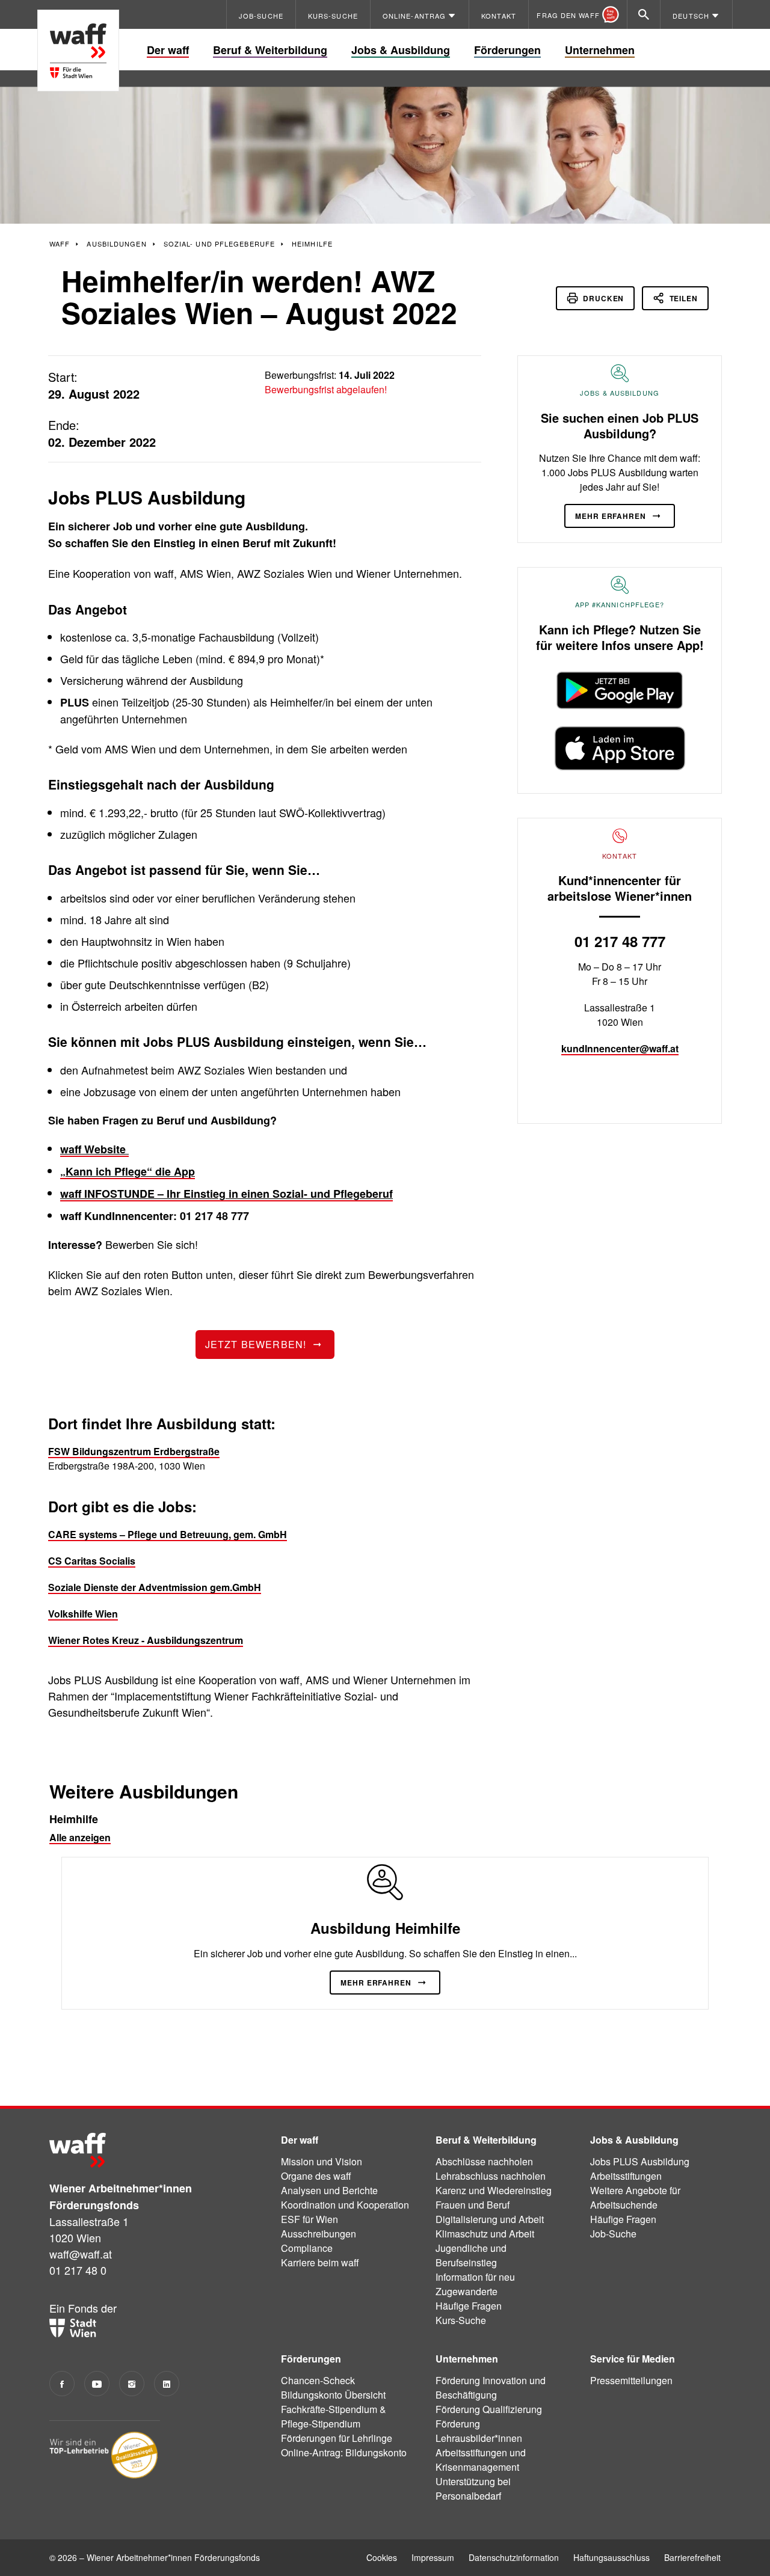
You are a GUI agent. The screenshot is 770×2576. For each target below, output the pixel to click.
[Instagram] (132, 2384)
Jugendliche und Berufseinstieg (471, 2255)
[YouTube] (97, 2384)
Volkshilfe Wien (83, 1614)
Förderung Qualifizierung (489, 2409)
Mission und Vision (322, 2161)
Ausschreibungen (319, 2234)
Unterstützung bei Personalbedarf (473, 2489)
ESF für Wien (310, 2219)
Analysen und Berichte (329, 2190)
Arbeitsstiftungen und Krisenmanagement (481, 2460)
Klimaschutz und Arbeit (485, 2234)
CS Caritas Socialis (92, 1561)
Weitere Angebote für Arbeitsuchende (635, 2197)
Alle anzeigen (80, 1837)
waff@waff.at (81, 2254)
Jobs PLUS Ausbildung (640, 2161)
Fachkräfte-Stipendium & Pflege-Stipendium (334, 2416)
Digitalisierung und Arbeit (490, 2219)
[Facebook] (62, 2384)
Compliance (307, 2248)
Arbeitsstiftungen (626, 2176)
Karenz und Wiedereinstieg (494, 2190)
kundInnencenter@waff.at (620, 1048)
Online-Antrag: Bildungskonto (344, 2452)
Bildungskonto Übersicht (333, 2395)
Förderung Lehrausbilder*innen (479, 2431)
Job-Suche (613, 2234)
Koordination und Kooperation (345, 2205)
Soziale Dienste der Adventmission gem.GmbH (155, 1587)
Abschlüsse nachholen (484, 2161)
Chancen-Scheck (318, 2380)
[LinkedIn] (167, 2384)
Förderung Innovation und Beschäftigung (491, 2387)
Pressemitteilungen (631, 2380)
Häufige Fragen (469, 2306)
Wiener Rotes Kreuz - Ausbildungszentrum (146, 1640)
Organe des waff (316, 2176)
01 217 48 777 (620, 941)
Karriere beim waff (320, 2262)
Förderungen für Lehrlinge (337, 2438)
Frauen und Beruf (473, 2205)
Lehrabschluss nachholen (491, 2176)
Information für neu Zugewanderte (475, 2284)
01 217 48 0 (78, 2270)
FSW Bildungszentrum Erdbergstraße (134, 1451)
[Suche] (644, 14)
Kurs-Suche (461, 2320)
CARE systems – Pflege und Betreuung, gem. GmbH (168, 1534)
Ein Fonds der (83, 2308)
